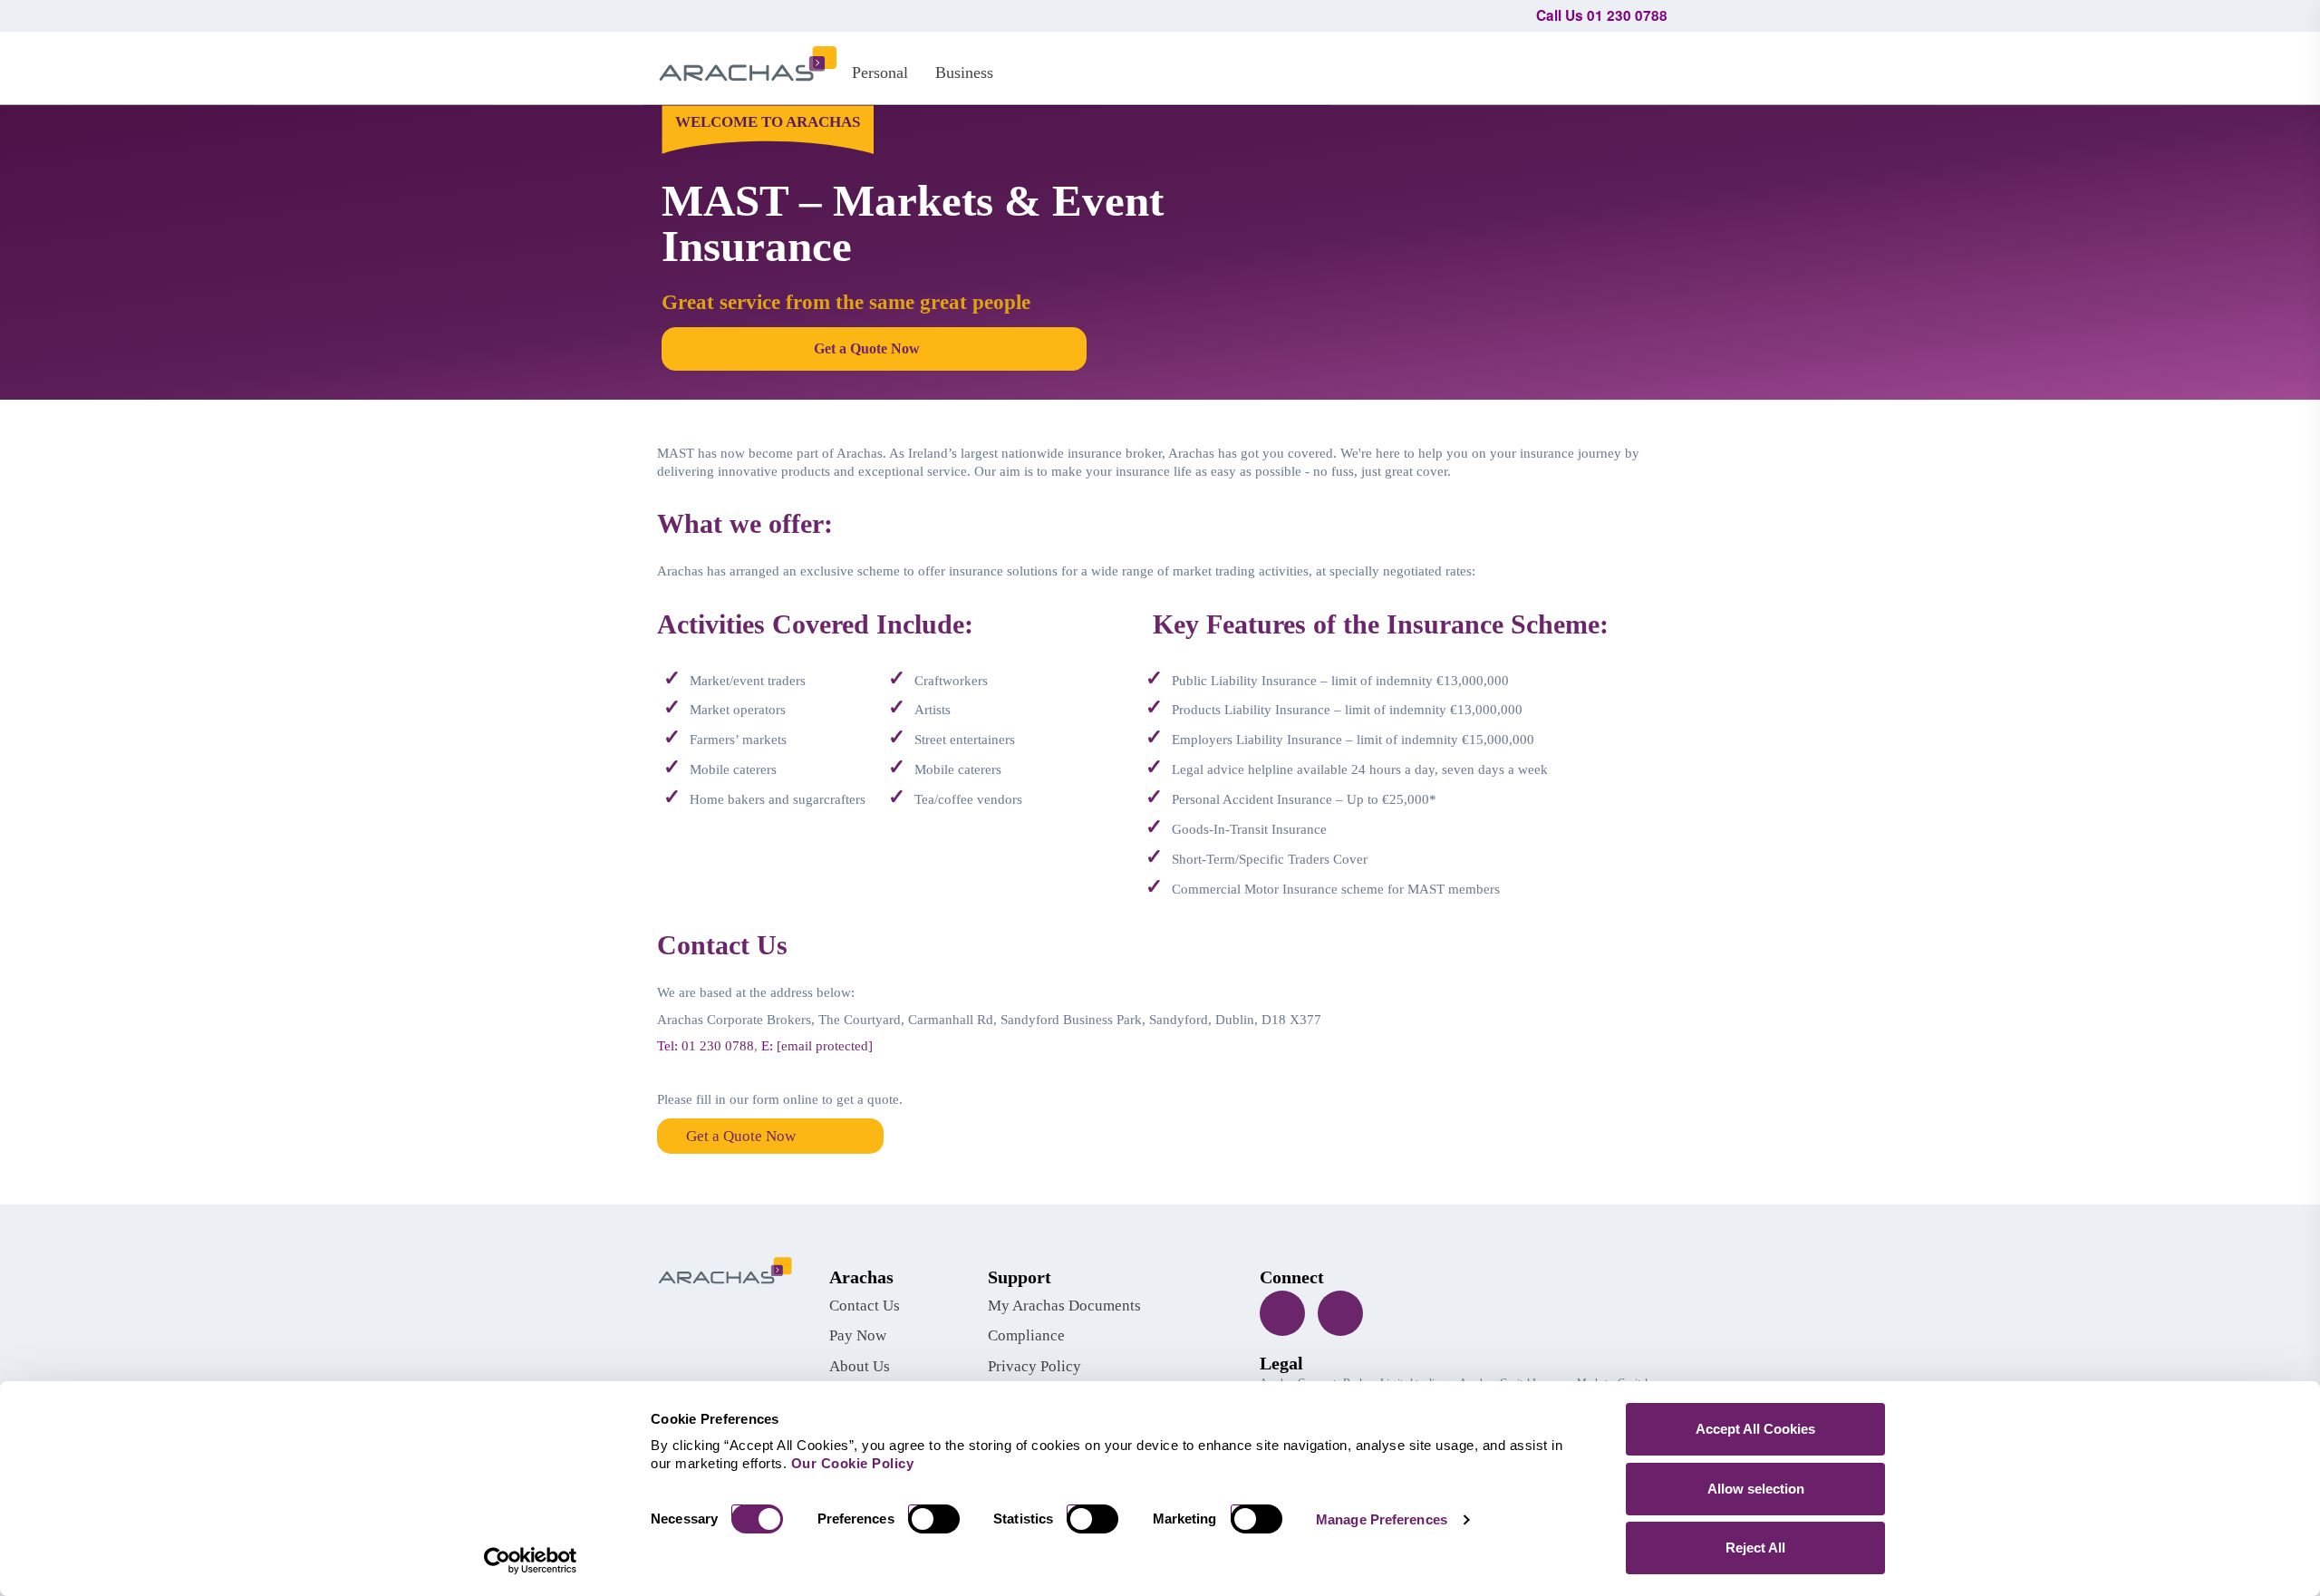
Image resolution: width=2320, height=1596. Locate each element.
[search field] (1645, 65)
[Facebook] (1282, 1313)
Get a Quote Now (741, 1136)
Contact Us (865, 1306)
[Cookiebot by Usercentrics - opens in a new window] (531, 1561)
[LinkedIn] (1340, 1313)
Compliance (1026, 1335)
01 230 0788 (718, 1046)
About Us (860, 1366)
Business (964, 73)
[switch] (941, 1519)
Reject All (1755, 1548)
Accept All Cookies (1755, 1429)
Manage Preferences (1382, 1519)
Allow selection (1756, 1489)
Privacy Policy (1034, 1366)
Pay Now (858, 1335)
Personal (880, 73)
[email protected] (825, 1046)
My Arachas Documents (1064, 1306)
